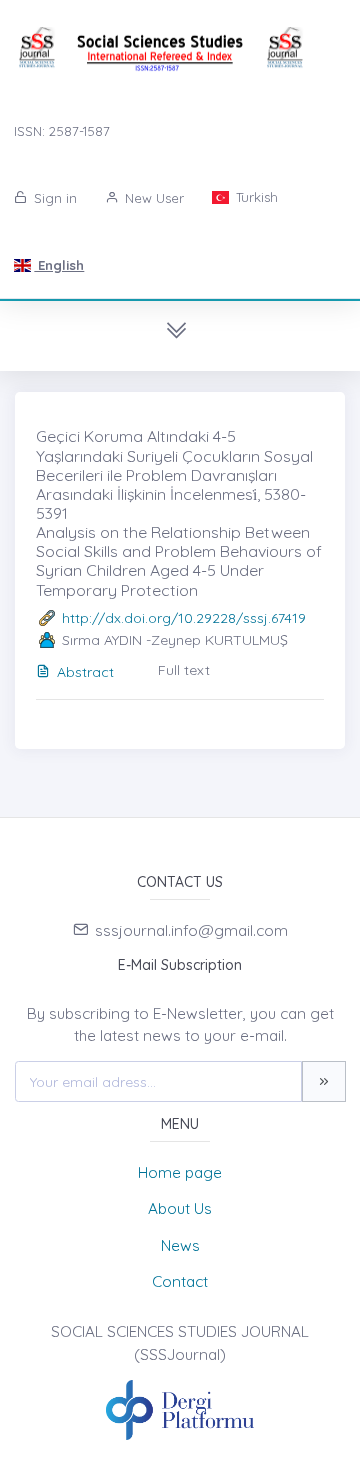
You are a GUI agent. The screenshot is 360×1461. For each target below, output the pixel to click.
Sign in (53, 198)
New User (152, 198)
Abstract (85, 672)
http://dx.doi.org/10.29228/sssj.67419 (184, 618)
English (59, 265)
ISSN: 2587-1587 (62, 131)
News (180, 1245)
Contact (180, 1281)
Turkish (255, 197)
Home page (180, 1172)
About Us (180, 1208)
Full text (184, 670)
